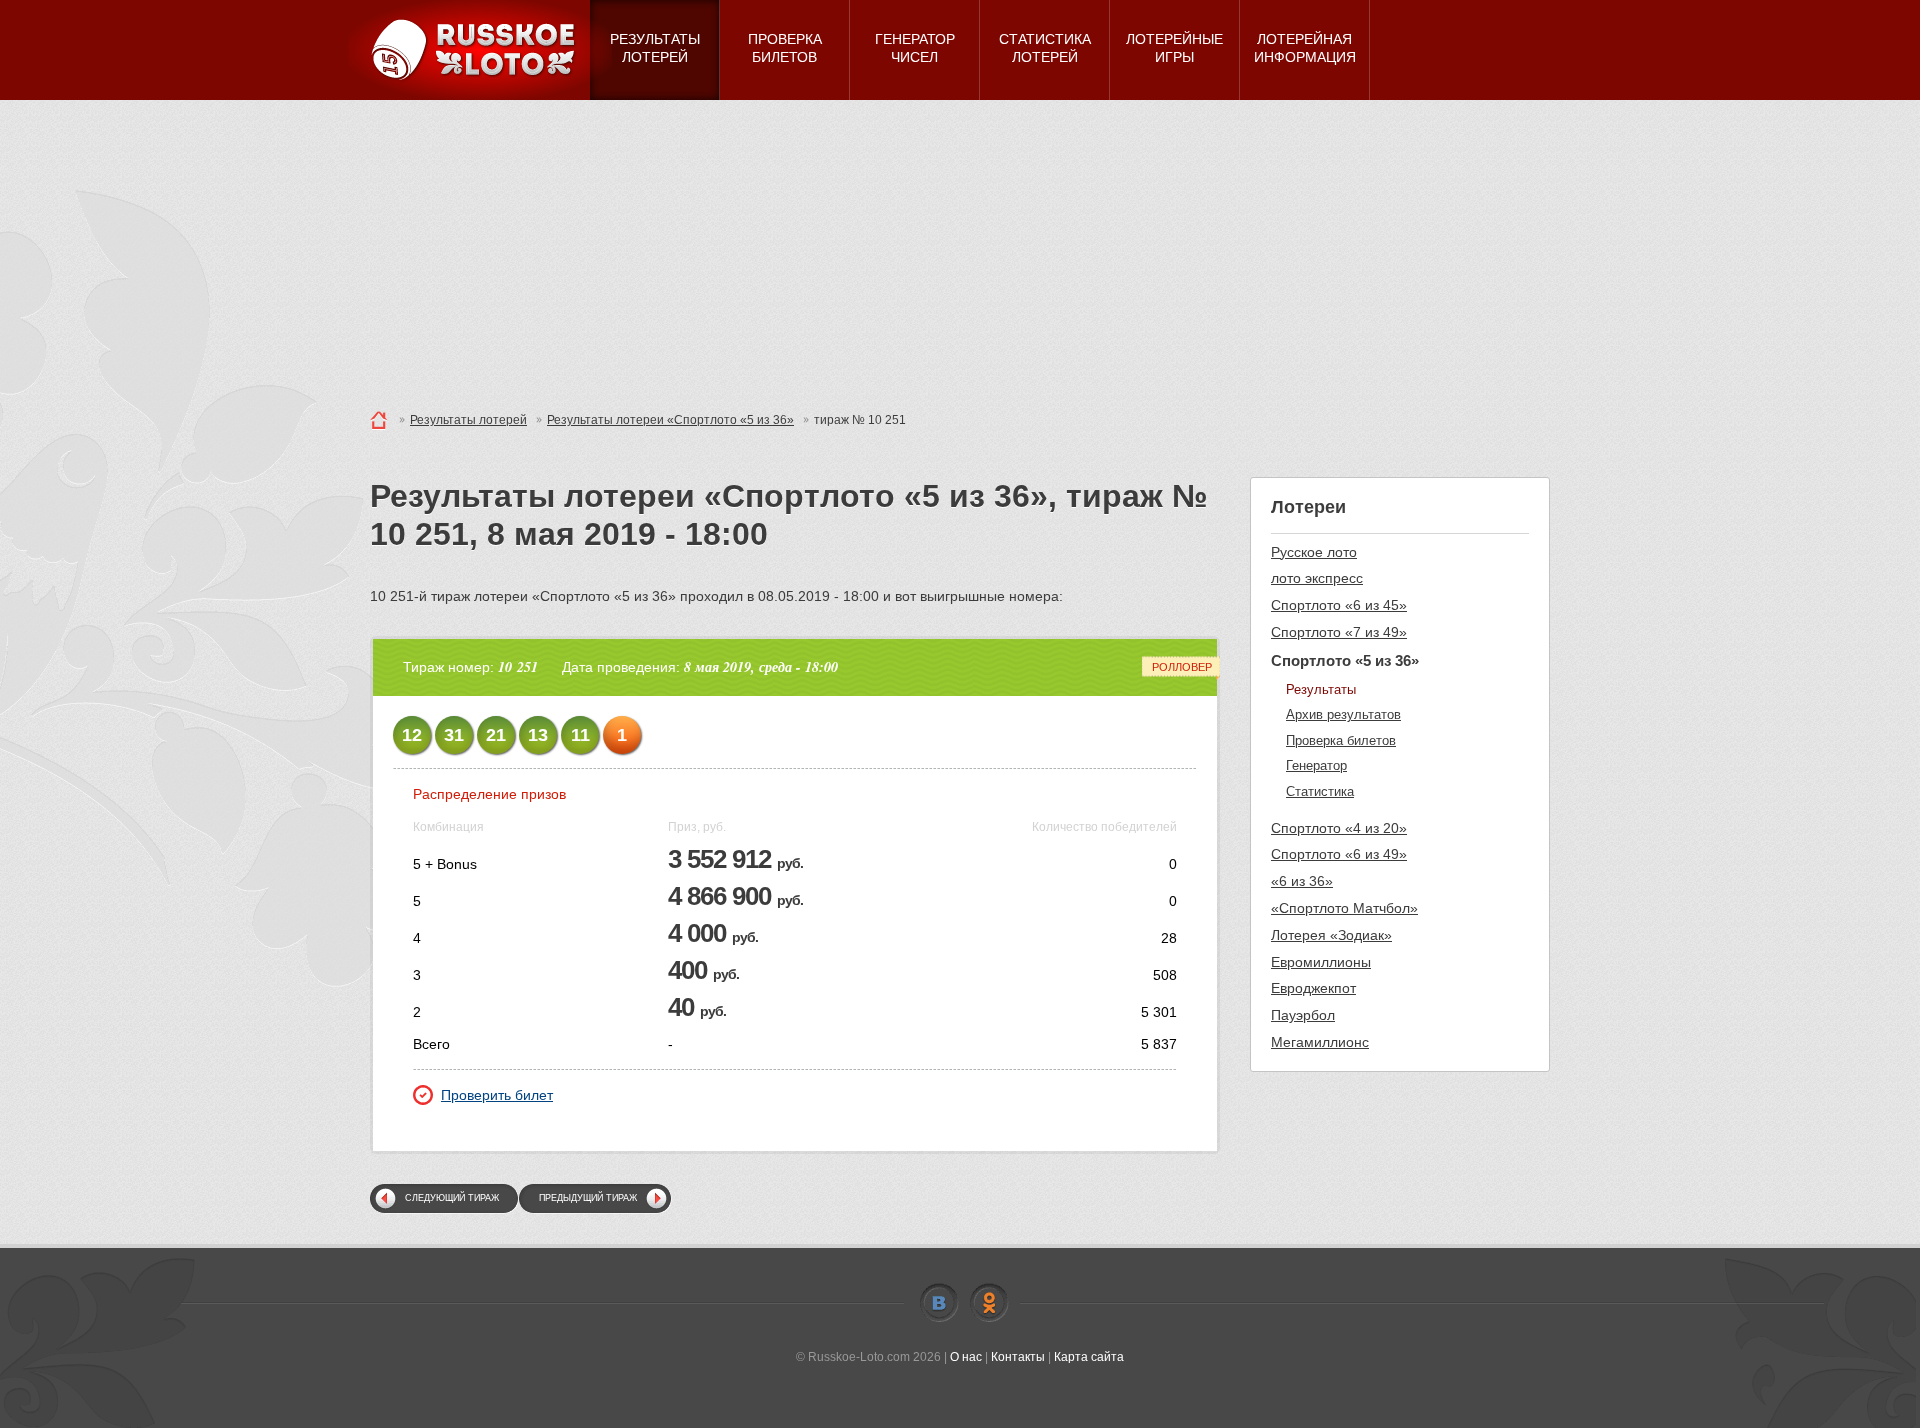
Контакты (1018, 1357)
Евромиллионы (1321, 962)
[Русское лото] (480, 50)
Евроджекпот (1313, 988)
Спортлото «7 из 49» (1339, 632)
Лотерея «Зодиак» (1331, 935)
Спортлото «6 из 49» (1339, 854)
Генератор (1316, 765)
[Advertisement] (960, 250)
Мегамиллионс (1320, 1042)
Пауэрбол (1303, 1015)
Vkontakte (939, 1303)
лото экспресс (1317, 578)
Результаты (1321, 689)
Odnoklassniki (989, 1303)
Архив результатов (1343, 714)
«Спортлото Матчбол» (1344, 908)
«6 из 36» (1302, 881)
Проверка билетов (1341, 740)
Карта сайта (1089, 1357)
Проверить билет (497, 1095)
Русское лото (1314, 552)
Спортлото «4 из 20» (1339, 828)
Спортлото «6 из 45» (1339, 605)
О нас (966, 1357)
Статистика (1320, 791)
